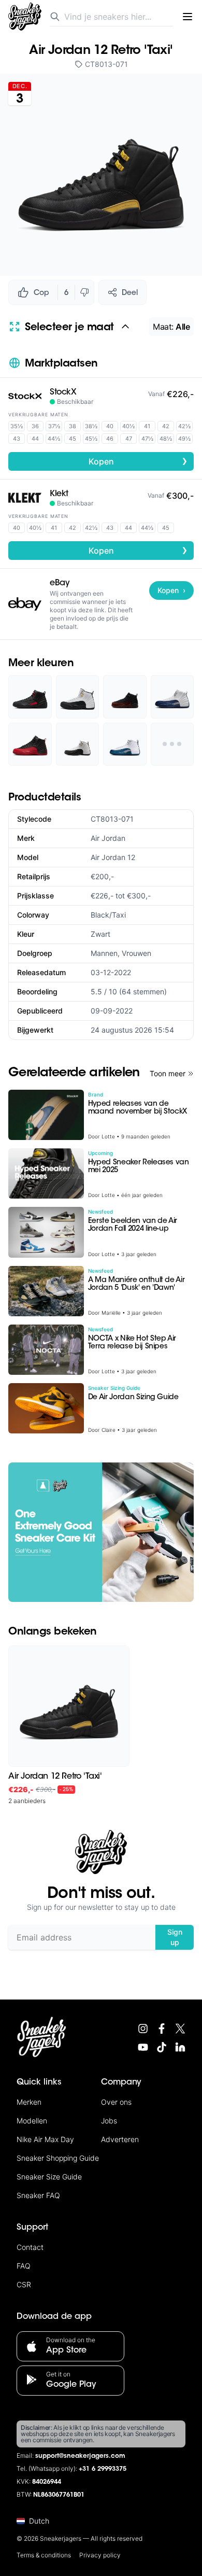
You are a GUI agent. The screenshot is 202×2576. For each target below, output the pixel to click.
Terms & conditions (44, 2555)
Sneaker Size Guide (49, 2177)
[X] (180, 2029)
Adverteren (120, 2139)
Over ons (116, 2102)
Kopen (138, 461)
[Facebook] (162, 2029)
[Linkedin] (180, 2047)
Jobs (109, 2121)
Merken (29, 2102)
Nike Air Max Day (45, 2139)
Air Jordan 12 (113, 857)
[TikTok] (162, 2047)
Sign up (175, 1937)
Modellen (32, 2121)
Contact (30, 2247)
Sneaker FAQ (38, 2195)
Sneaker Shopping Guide (58, 2158)
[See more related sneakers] (172, 744)
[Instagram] (143, 2029)
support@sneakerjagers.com (80, 2456)
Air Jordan (108, 838)
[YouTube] (143, 2047)
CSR (24, 2284)
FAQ (24, 2266)
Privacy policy (100, 2555)
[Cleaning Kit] (101, 1532)
